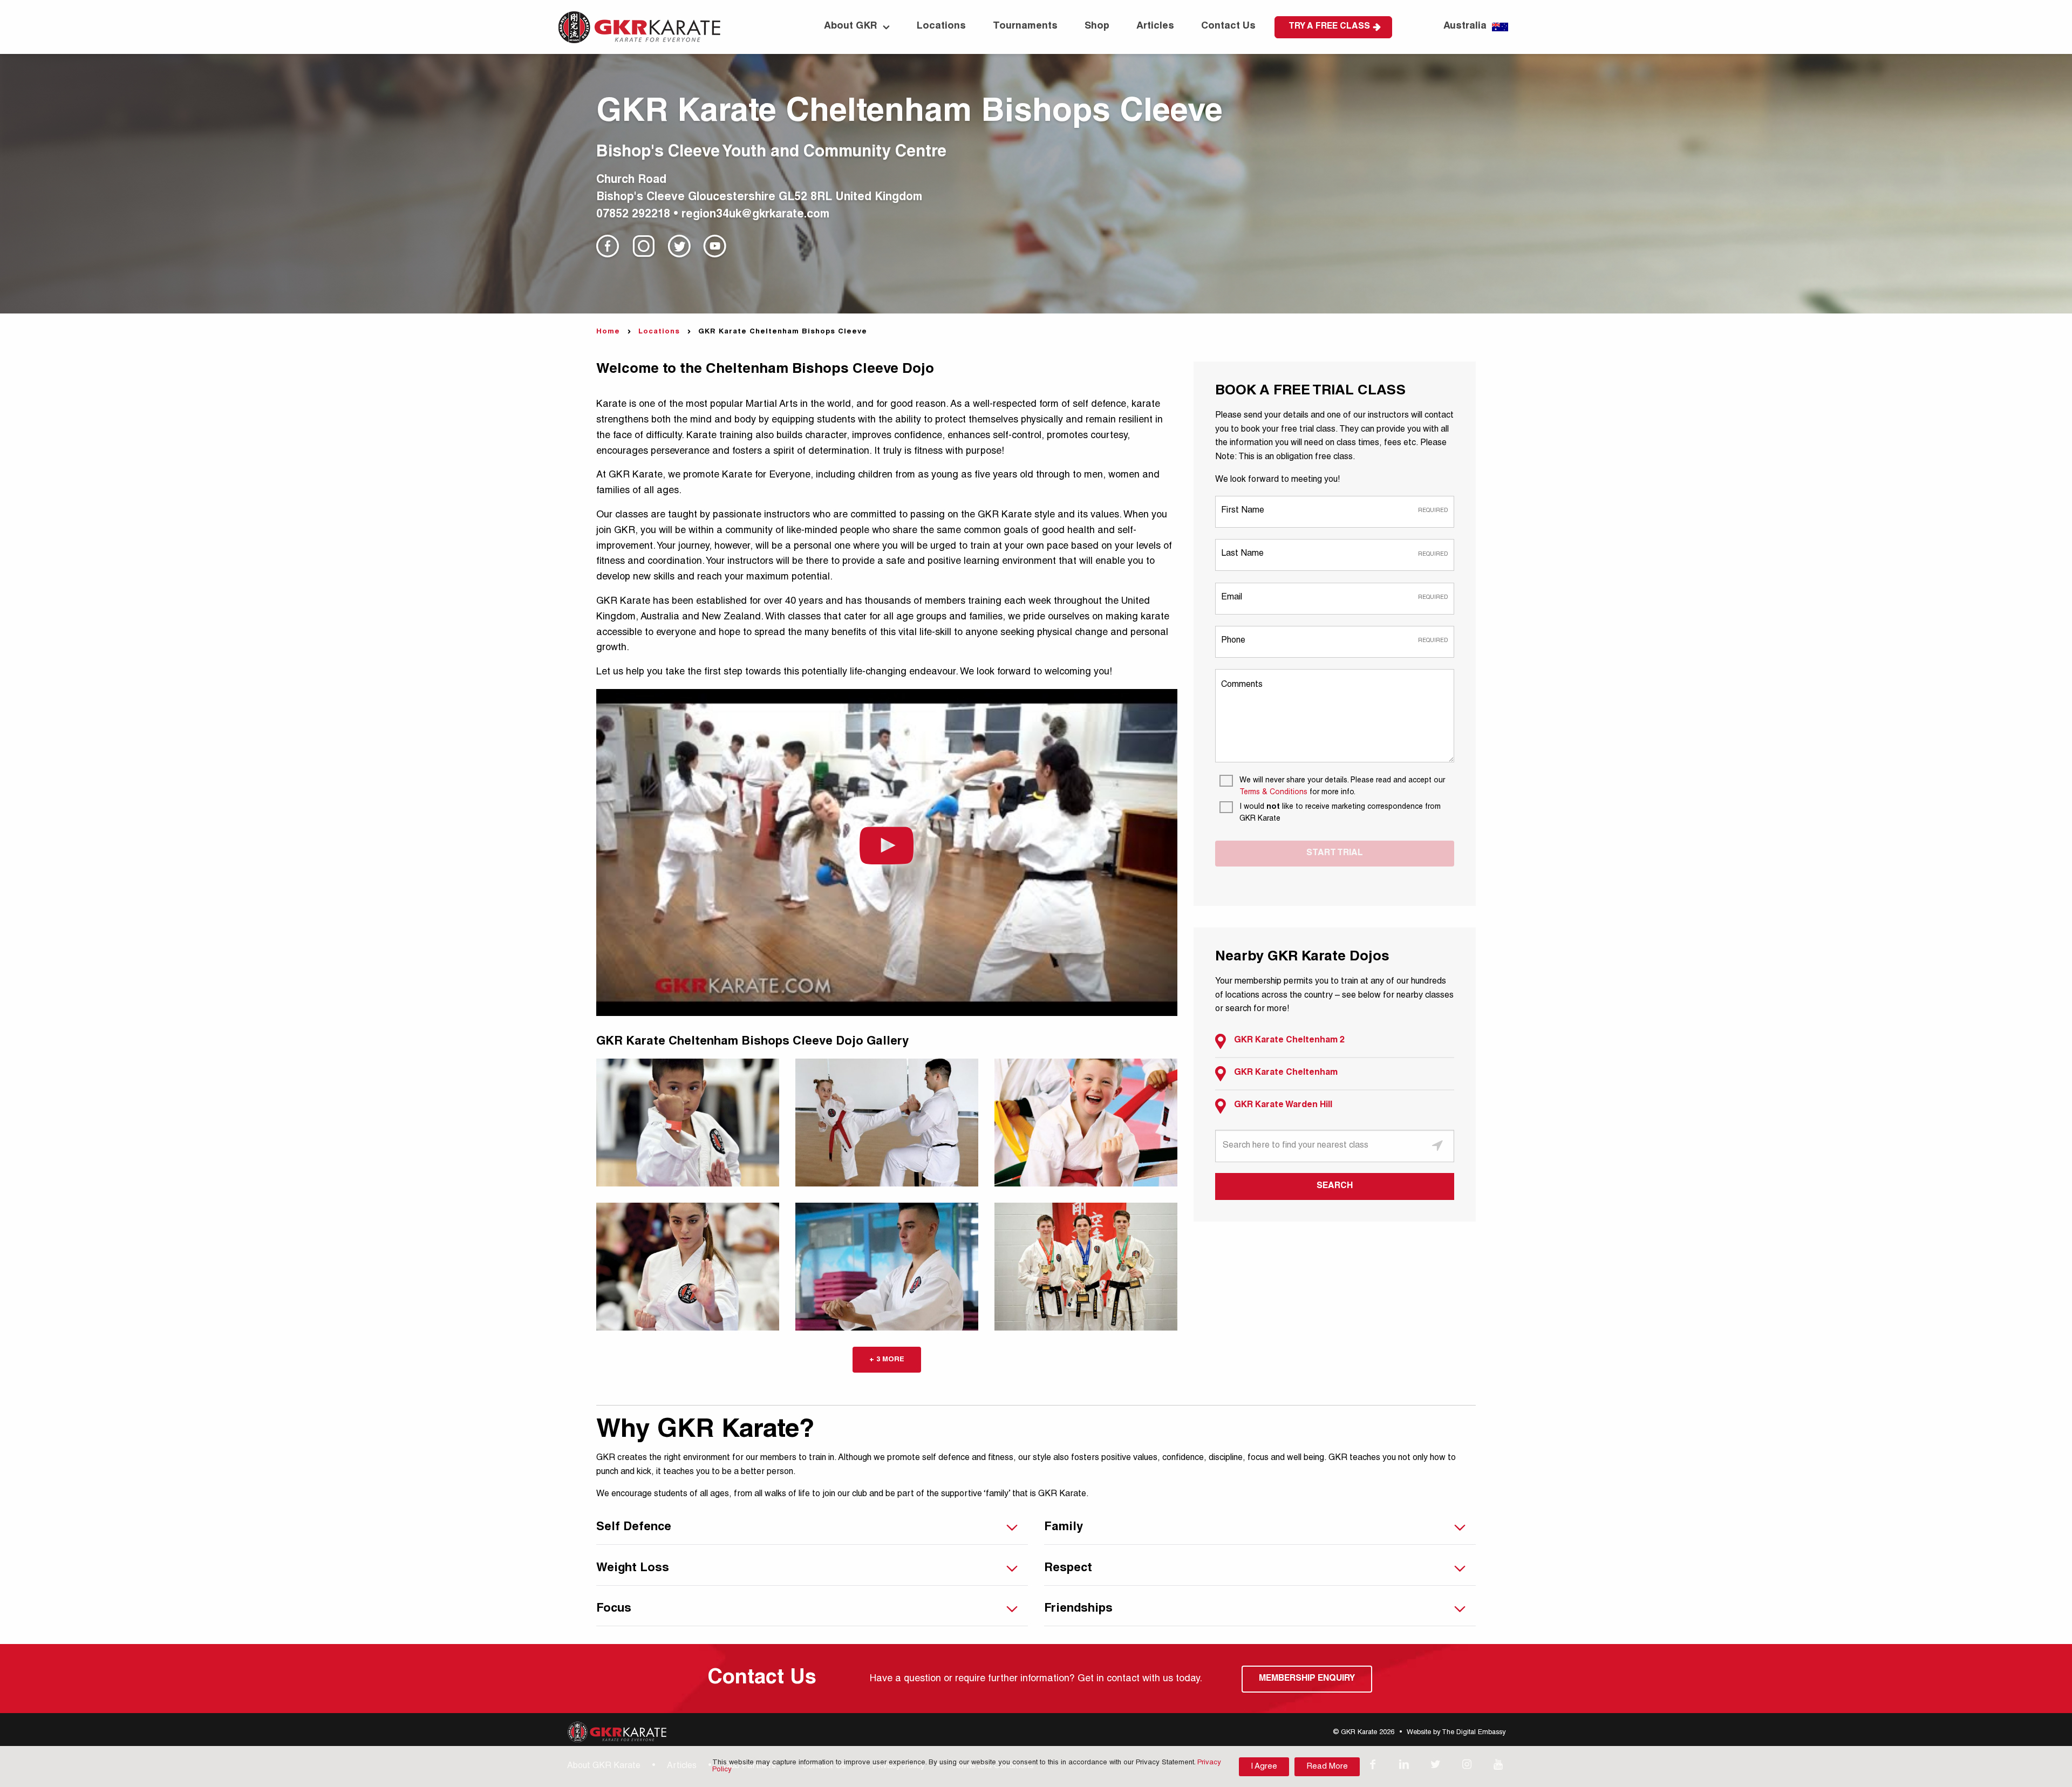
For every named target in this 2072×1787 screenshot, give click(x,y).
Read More (1327, 1767)
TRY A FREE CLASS (1329, 27)
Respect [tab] (1068, 1568)
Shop (1097, 26)
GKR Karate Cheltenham (1286, 1073)
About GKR (851, 26)
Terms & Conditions (1273, 793)
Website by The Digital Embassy (1456, 1733)
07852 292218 (633, 215)
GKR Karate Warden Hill (1283, 1106)
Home (608, 332)
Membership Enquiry (1307, 1679)
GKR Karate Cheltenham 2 (1289, 1041)
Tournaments (1025, 26)
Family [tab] (1064, 1527)
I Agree (1264, 1767)
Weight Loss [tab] (633, 1568)
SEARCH (1335, 1186)
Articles (1155, 26)
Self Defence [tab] (634, 1527)
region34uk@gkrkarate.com (755, 215)
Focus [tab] (614, 1609)
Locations (941, 26)
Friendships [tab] (1078, 1609)
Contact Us (1228, 26)
